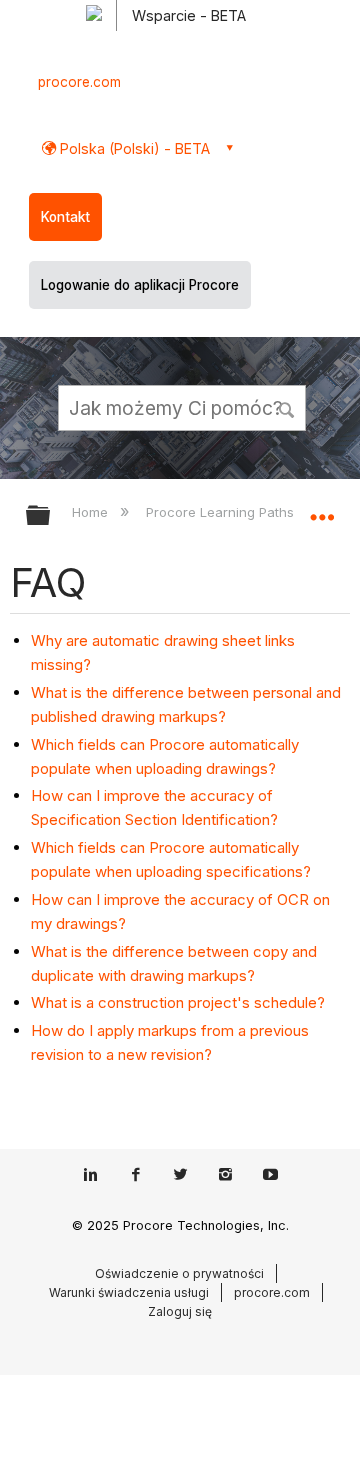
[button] (288, 407)
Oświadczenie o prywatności (179, 1273)
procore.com (79, 82)
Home (92, 512)
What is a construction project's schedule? (178, 1002)
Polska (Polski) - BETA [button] (133, 148)
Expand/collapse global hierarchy (51, 516)
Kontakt (65, 217)
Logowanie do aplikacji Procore (140, 285)
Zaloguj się (180, 1311)
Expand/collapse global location (322, 509)
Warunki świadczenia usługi (129, 1292)
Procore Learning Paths (221, 512)
